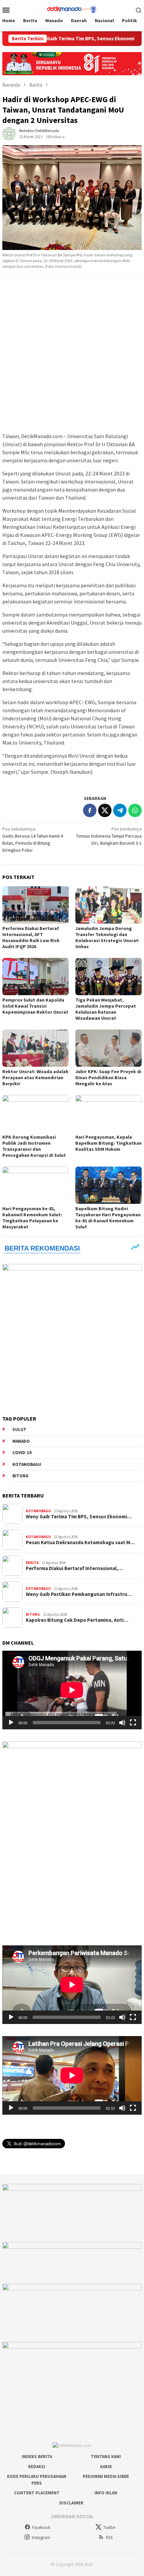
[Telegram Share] (120, 810)
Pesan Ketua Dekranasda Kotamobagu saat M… (80, 1543)
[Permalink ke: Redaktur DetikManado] (9, 133)
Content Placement (37, 2493)
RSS (109, 2538)
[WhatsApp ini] (135, 810)
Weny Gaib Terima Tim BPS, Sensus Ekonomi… (79, 1517)
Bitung (20, 1476)
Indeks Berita (37, 2457)
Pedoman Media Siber (106, 2476)
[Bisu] (122, 1723)
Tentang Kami (106, 2457)
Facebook (41, 2527)
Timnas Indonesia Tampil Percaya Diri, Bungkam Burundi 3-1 (109, 836)
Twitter (109, 2527)
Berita (32, 1563)
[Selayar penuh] (133, 1723)
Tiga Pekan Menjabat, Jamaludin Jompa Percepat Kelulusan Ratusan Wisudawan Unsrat (106, 1009)
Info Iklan (106, 2493)
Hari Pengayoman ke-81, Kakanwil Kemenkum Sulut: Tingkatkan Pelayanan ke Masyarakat (32, 1218)
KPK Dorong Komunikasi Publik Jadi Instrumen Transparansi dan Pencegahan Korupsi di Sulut (34, 1146)
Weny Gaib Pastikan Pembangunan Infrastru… (79, 1594)
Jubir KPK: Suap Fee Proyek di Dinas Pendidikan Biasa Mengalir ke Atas (108, 1078)
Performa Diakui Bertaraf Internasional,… (74, 1568)
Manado (21, 1441)
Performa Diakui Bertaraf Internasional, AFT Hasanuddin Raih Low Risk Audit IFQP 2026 (31, 937)
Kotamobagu (27, 1464)
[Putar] (11, 1723)
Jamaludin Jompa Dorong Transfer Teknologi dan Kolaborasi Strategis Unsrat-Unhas (107, 937)
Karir (106, 2467)
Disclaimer (71, 2503)
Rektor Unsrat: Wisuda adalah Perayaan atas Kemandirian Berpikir (35, 1078)
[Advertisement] (72, 354)
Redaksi (37, 2467)
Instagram (41, 2538)
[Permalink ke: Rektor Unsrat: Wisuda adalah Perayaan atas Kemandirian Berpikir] (35, 1048)
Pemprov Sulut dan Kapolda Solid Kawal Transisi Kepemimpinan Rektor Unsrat (35, 1006)
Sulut (19, 1429)
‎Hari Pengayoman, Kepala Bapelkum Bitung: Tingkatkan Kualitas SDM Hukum (109, 1143)
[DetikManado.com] (72, 9)
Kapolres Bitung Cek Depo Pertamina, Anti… (77, 1620)
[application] (72, 1690)
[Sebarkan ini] (90, 810)
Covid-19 (22, 1453)
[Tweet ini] (105, 810)
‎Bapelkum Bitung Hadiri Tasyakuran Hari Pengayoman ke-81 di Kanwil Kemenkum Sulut (108, 1218)
